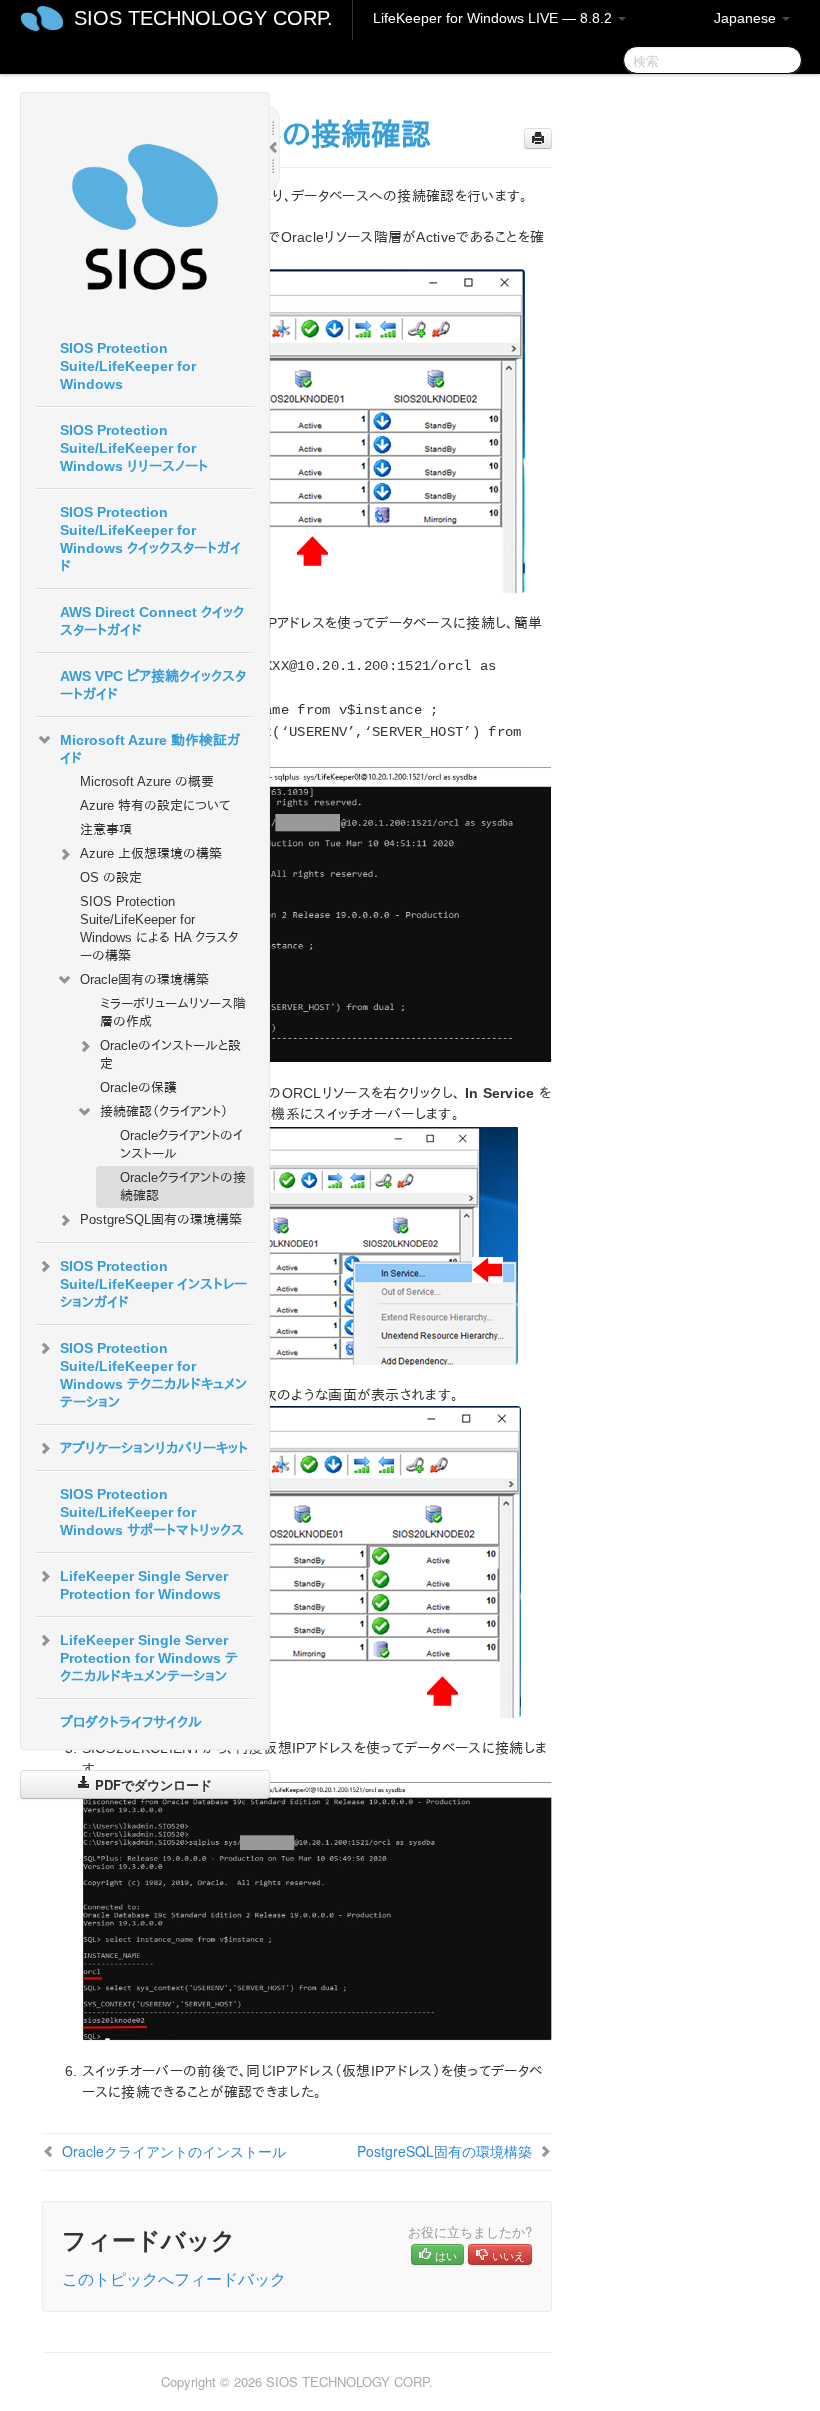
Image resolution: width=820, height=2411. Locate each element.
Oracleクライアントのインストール (181, 1144)
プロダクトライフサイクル (131, 1722)
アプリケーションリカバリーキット (154, 1448)
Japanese (747, 18)
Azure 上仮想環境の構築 (151, 853)
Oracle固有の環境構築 (144, 979)
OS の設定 (111, 877)
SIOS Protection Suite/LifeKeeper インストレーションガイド (153, 1284)
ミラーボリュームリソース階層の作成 (173, 1012)
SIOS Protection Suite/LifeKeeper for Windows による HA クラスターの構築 (159, 928)
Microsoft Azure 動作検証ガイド (150, 749)
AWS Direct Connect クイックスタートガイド (152, 621)
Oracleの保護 (138, 1087)
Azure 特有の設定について (155, 805)
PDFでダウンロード (151, 1784)
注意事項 (106, 829)
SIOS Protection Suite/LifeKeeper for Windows (128, 366)
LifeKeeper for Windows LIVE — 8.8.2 (494, 18)
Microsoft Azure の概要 (147, 781)
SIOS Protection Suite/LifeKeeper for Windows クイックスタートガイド (150, 539)
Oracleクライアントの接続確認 (183, 1186)
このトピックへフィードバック (174, 2278)
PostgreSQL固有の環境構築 (161, 1219)
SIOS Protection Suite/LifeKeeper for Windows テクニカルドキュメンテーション (153, 1375)
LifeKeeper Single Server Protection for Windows (144, 1585)
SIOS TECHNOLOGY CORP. (203, 18)
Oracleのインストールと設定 (170, 1054)
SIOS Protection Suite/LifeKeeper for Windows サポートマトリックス (152, 1512)
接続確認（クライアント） (164, 1111)
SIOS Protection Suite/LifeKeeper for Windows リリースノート (134, 448)
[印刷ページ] (538, 138)
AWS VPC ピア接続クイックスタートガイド (153, 685)
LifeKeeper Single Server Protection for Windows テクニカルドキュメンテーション (149, 1658)
